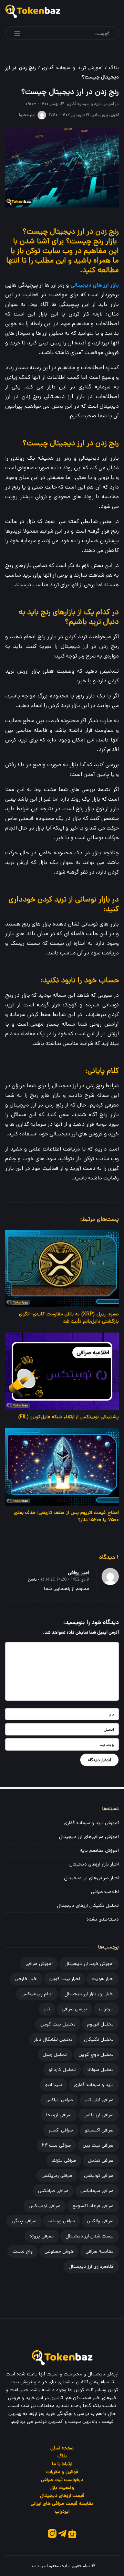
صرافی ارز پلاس (99, 2115)
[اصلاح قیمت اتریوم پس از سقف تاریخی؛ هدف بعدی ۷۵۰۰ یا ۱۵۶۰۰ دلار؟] (62, 1467)
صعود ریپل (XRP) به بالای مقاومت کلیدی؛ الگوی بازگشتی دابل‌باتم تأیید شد (69, 1318)
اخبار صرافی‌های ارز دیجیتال (91, 1878)
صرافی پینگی (24, 2221)
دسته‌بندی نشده (103, 1919)
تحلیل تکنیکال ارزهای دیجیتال (88, 1905)
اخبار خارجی (26, 1979)
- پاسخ (34, 1579)
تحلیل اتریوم (100, 2024)
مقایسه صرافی (100, 2251)
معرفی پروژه (42, 2236)
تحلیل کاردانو (62, 2070)
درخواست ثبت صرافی (62, 2480)
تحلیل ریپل (55, 2054)
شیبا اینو (54, 2085)
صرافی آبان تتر (99, 2100)
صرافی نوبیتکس (45, 2206)
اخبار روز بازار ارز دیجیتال (89, 1994)
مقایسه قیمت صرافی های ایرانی (62, 2503)
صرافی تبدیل (101, 2160)
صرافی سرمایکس (97, 2191)
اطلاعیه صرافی (105, 1892)
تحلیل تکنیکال (99, 2039)
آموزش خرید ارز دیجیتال (89, 1964)
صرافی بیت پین (98, 2145)
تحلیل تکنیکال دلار (53, 2039)
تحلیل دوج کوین (96, 2054)
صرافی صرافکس (53, 2191)
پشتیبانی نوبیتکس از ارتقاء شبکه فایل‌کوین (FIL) (69, 1417)
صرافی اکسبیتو (99, 2130)
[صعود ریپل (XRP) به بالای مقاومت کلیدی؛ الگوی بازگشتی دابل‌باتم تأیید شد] (62, 1268)
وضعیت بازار (62, 2488)
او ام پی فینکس (37, 1994)
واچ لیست (23, 2251)
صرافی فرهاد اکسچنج (93, 2206)
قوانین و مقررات (62, 2472)
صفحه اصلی (62, 2448)
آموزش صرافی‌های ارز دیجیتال (89, 1837)
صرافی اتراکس (59, 2100)
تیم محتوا (27, 115)
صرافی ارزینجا (59, 2115)
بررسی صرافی (74, 2009)
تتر (47, 2009)
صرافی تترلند (64, 2160)
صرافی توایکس (99, 2176)
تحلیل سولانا (101, 2070)
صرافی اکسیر (61, 2130)
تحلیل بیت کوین (58, 2024)
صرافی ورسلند (62, 2221)
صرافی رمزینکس (57, 2176)
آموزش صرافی (39, 1964)
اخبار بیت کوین (65, 1979)
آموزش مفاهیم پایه (99, 1850)
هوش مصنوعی (59, 2251)
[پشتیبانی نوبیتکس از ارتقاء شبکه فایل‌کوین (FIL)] (62, 1371)
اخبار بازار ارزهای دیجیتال (94, 1864)
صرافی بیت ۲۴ (56, 2145)
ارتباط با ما (62, 2464)
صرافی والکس (100, 2221)
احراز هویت (103, 1979)
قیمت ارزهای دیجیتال (62, 2495)
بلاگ (114, 68)
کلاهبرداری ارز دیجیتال (91, 2266)
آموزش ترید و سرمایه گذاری (72, 68)
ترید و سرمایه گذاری (94, 2085)
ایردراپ (106, 2009)
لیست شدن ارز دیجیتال (90, 2236)
